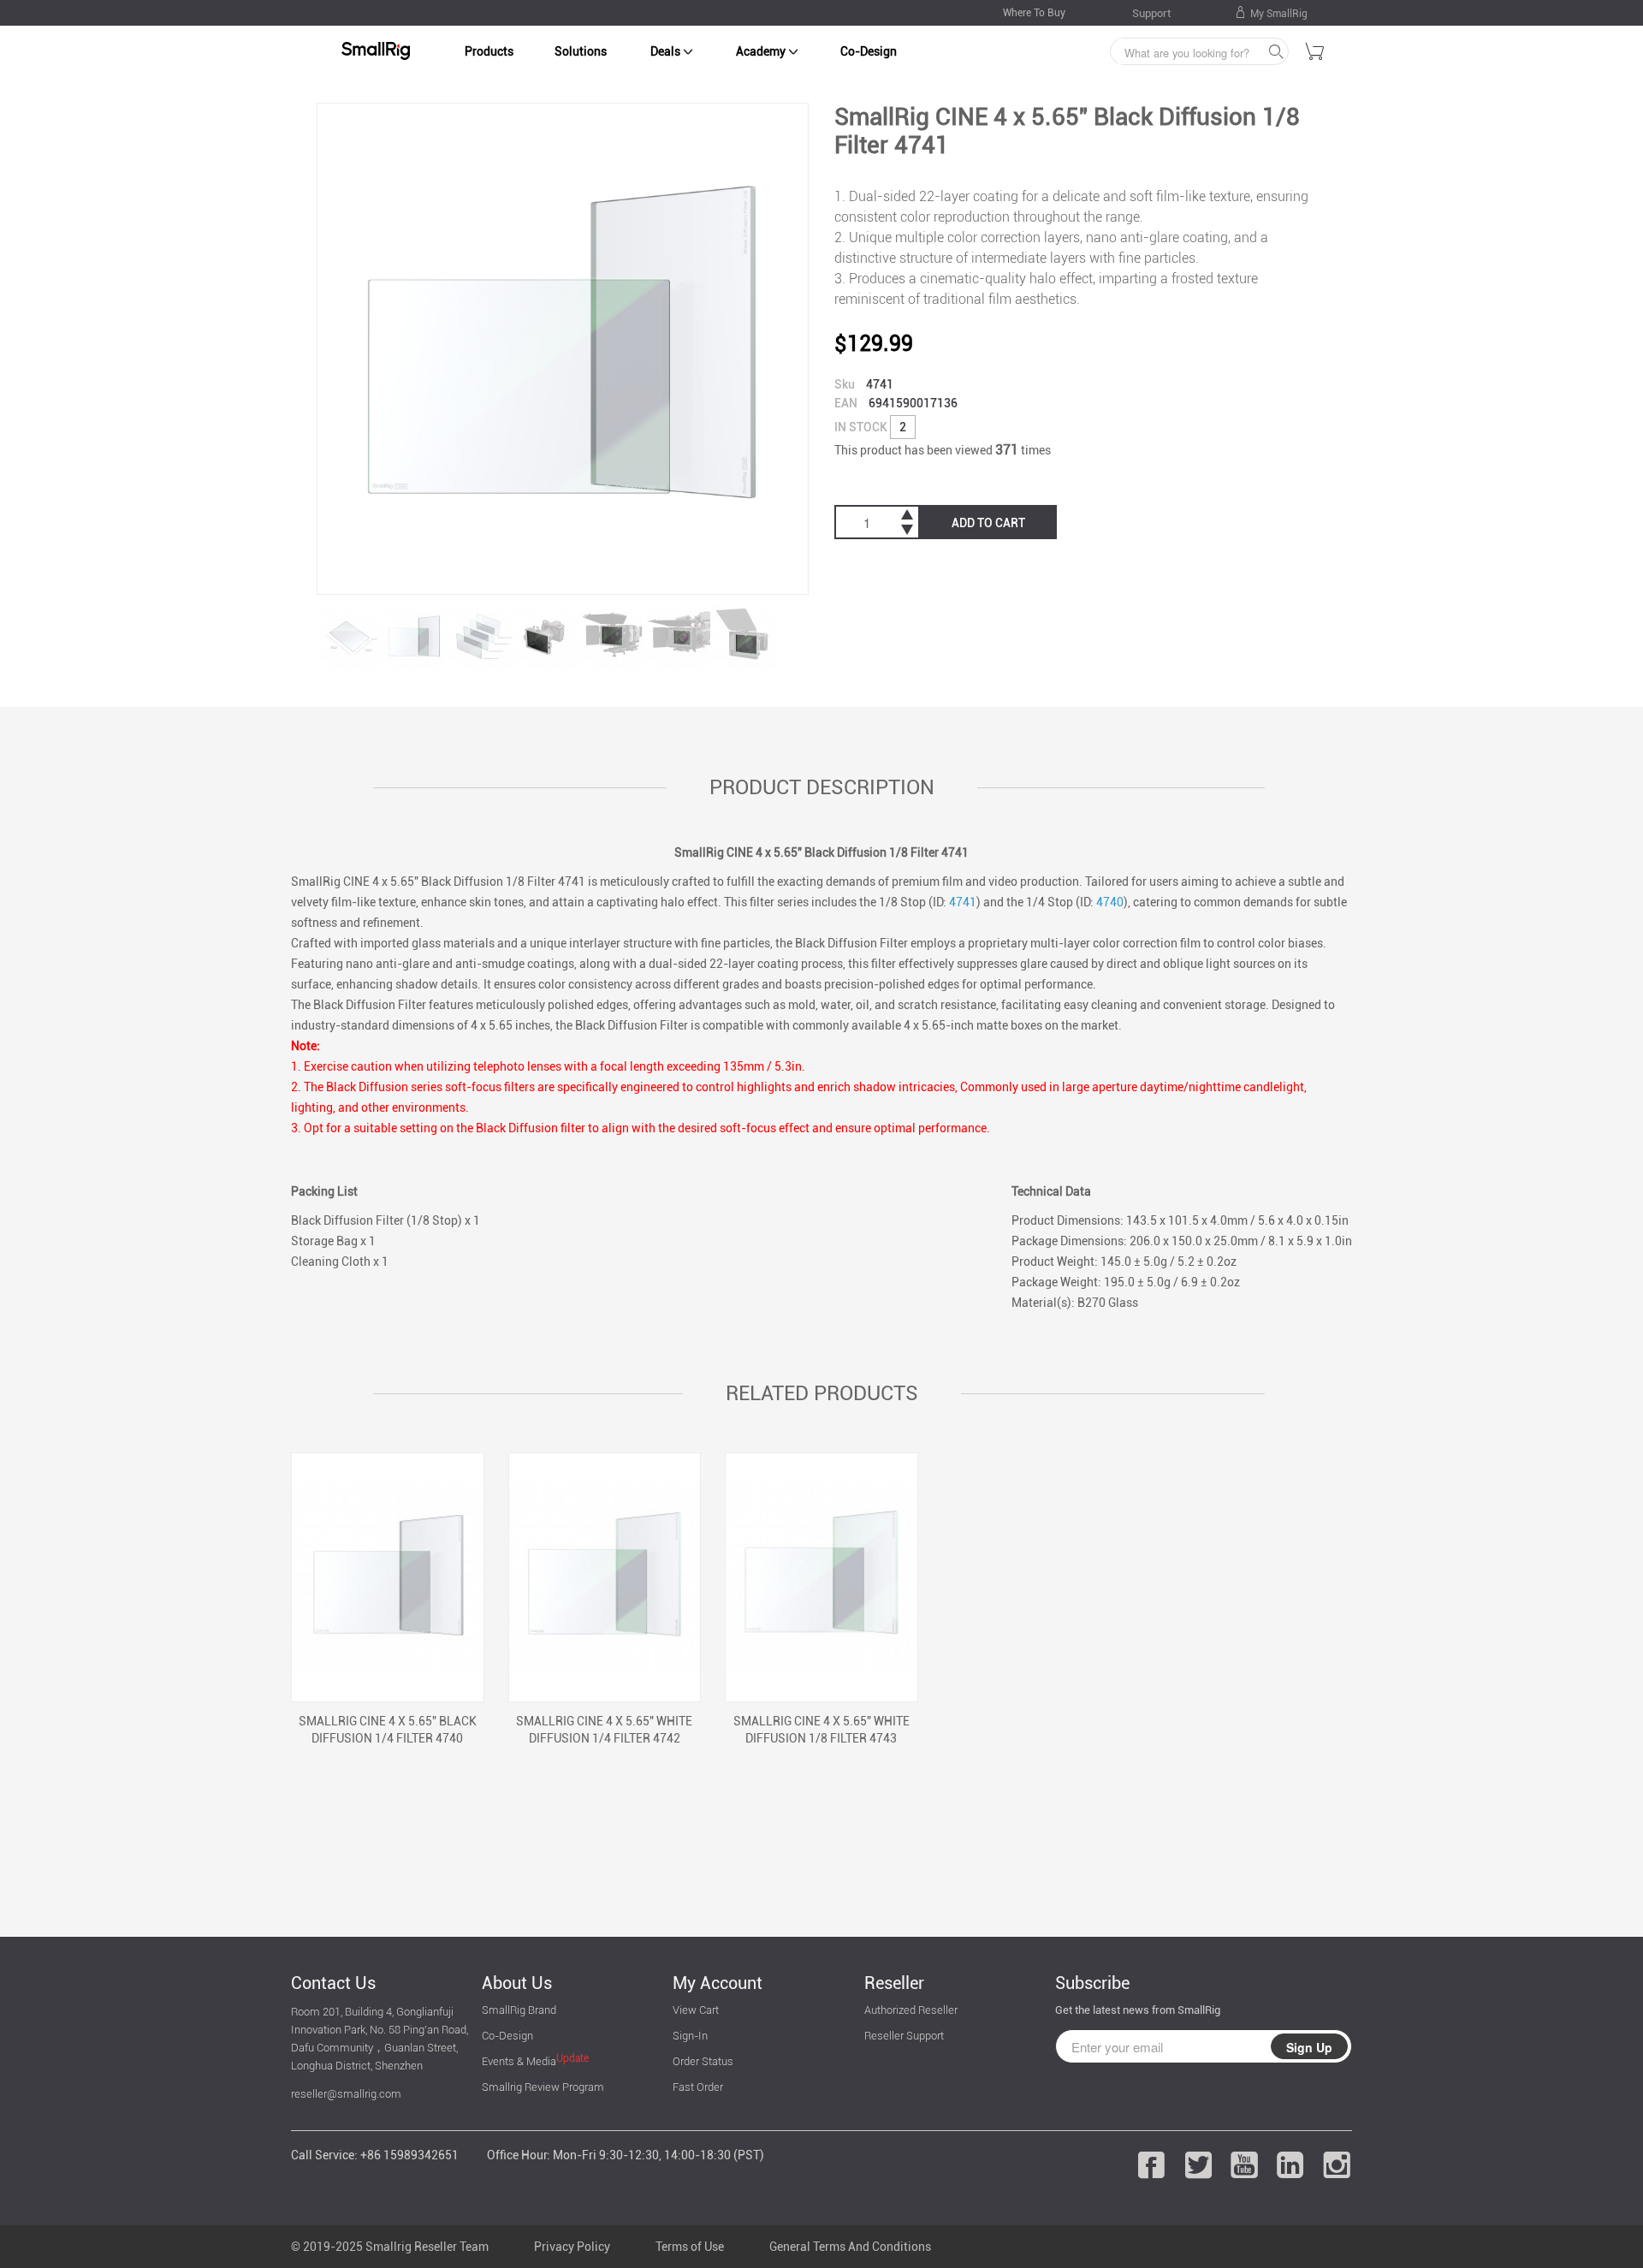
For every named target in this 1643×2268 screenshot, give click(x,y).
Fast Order (698, 2087)
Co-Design (869, 51)
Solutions (581, 51)
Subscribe (1092, 1983)
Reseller (894, 1983)
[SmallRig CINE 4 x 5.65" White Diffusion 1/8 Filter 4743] (821, 1577)
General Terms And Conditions (850, 2247)
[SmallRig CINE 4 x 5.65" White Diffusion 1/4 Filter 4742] (605, 1577)
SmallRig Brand (519, 2010)
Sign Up (1309, 2047)
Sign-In (690, 2036)
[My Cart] (1315, 54)
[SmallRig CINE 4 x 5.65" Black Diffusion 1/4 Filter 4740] (388, 1577)
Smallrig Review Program (543, 2087)
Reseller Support (904, 2036)
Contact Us (333, 1983)
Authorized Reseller (911, 2010)
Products (489, 51)
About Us (517, 1983)
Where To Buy (1034, 13)
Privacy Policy (572, 2247)
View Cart (696, 2010)
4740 (1110, 902)
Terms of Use (690, 2247)
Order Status (703, 2061)
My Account (718, 1983)
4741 (963, 902)
